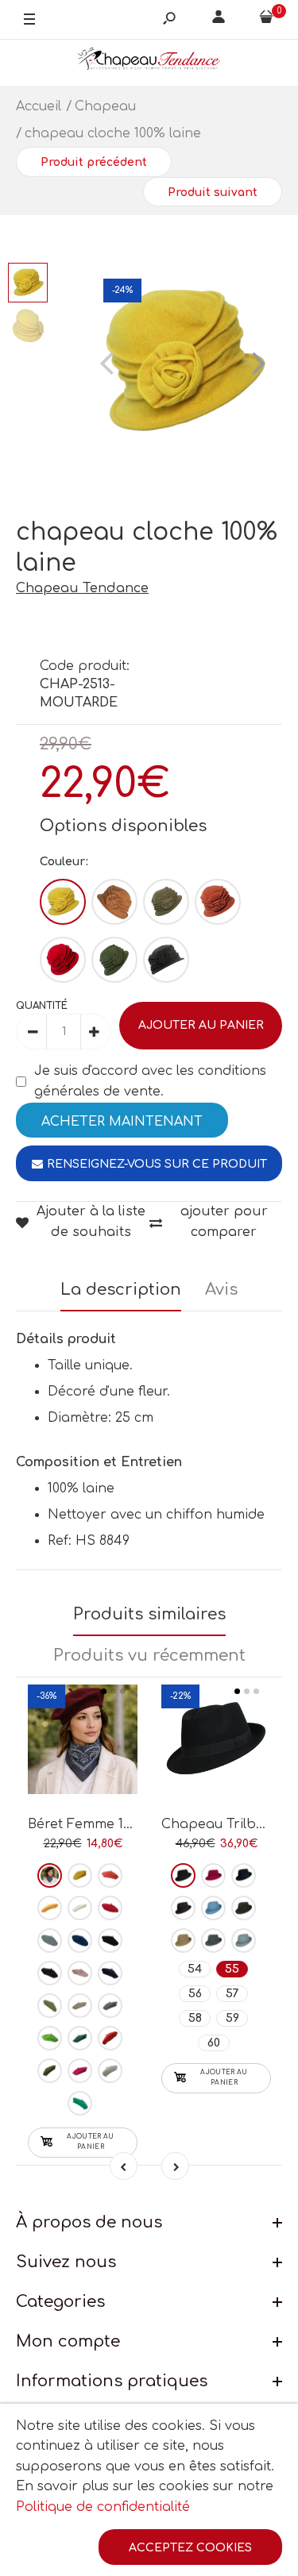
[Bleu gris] (244, 1941)
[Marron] (166, 902)
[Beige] (114, 902)
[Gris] (166, 960)
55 (232, 1969)
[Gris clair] (110, 2071)
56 (195, 1994)
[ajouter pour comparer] (83, 1739)
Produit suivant (213, 193)
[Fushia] (80, 2071)
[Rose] (80, 1973)
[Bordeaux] (50, 1875)
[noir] (110, 1941)
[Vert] (50, 2006)
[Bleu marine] (110, 1973)
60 (214, 2043)
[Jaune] (80, 1875)
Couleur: (64, 862)
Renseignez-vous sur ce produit (157, 1164)
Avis (221, 1290)
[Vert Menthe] (80, 2103)
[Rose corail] (110, 1875)
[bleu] (50, 1941)
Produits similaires (149, 1614)
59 (232, 2018)
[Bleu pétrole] (80, 1941)
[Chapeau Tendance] (149, 62)
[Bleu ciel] (213, 1908)
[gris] (110, 2006)
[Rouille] (218, 902)
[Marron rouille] (110, 2038)
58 (195, 2018)
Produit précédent (94, 162)
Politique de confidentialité (103, 2507)
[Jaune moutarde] (50, 1908)
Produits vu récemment (149, 1656)
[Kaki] (114, 960)
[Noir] (183, 1875)
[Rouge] (63, 960)
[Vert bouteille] (80, 2038)
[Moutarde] (63, 902)
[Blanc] (80, 1908)
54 (195, 1969)
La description (121, 1290)
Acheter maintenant (122, 1122)
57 (232, 1994)
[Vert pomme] (50, 2038)
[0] (266, 20)
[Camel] (183, 1941)
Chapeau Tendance (82, 588)
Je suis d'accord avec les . (150, 1081)
